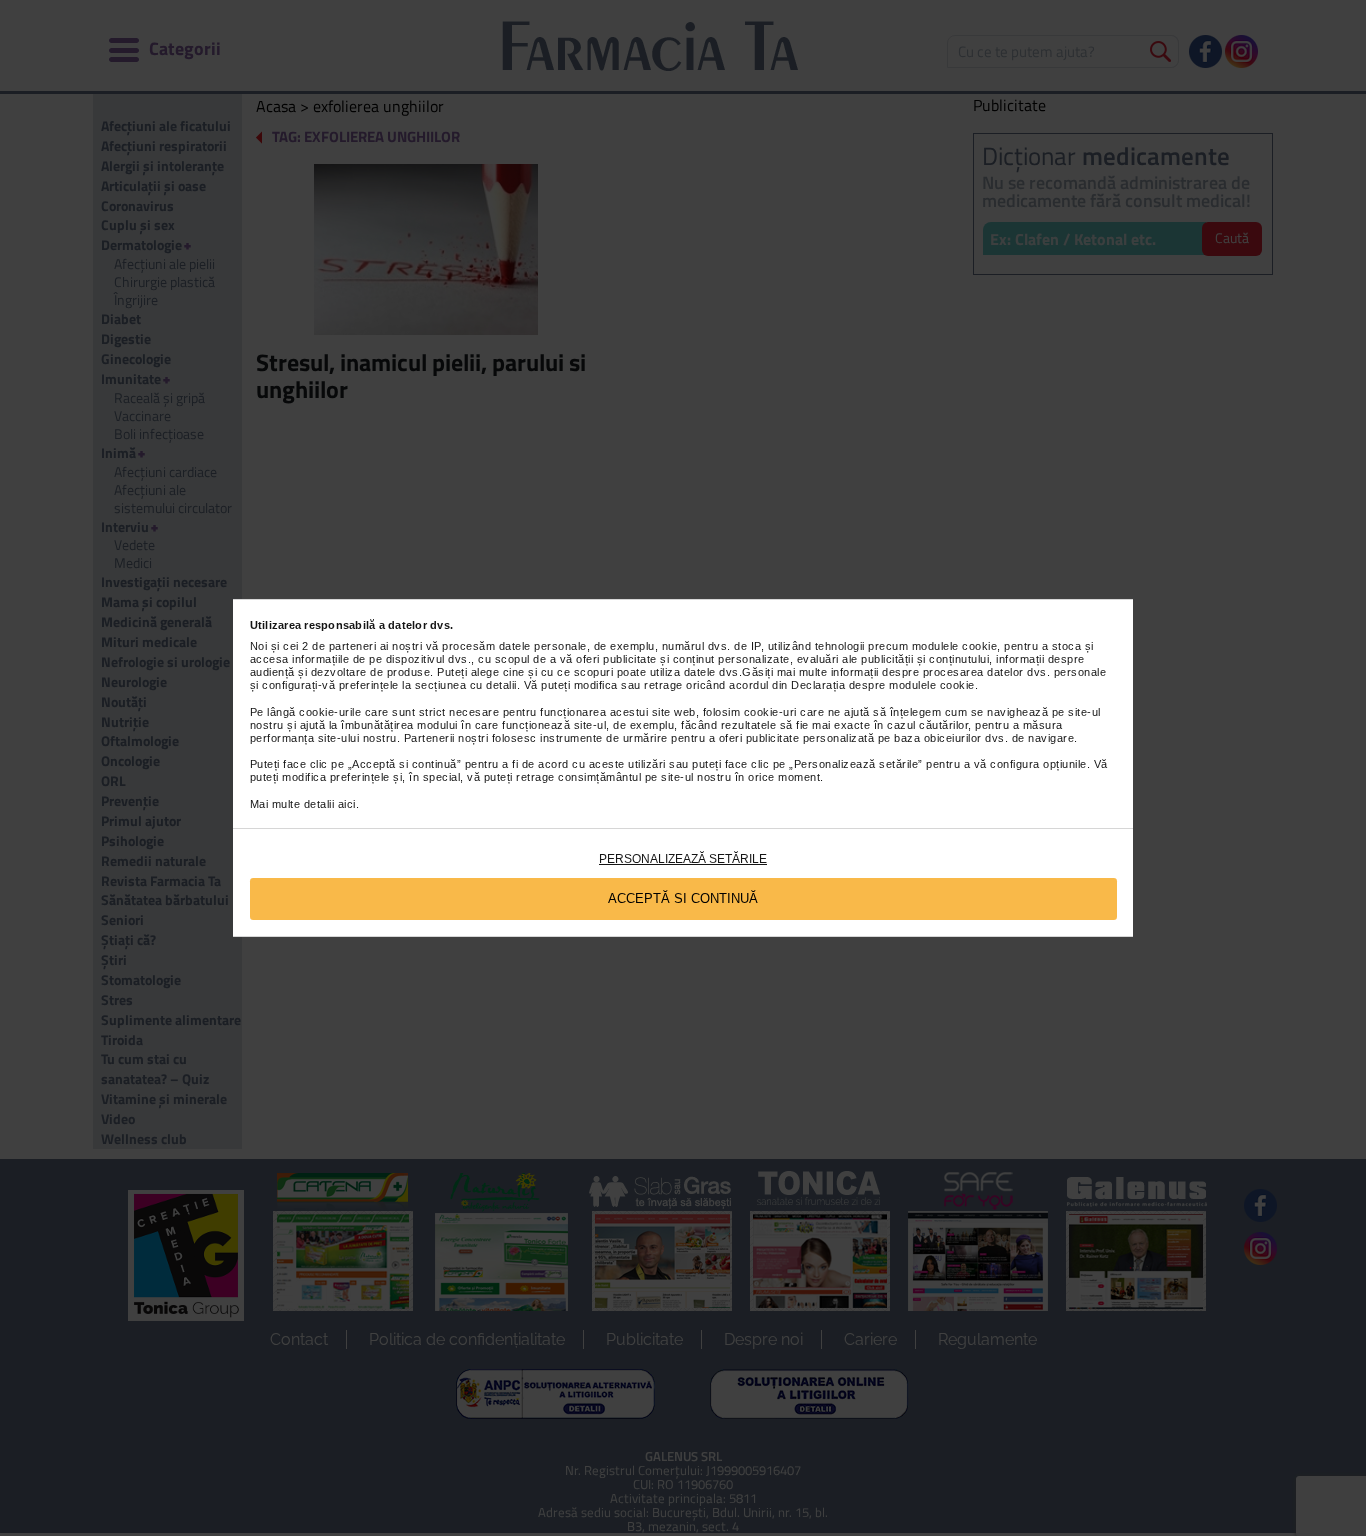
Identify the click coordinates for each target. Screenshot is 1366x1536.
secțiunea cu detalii (466, 685)
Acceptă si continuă (683, 898)
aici (347, 804)
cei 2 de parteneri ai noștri (352, 646)
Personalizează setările (683, 859)
